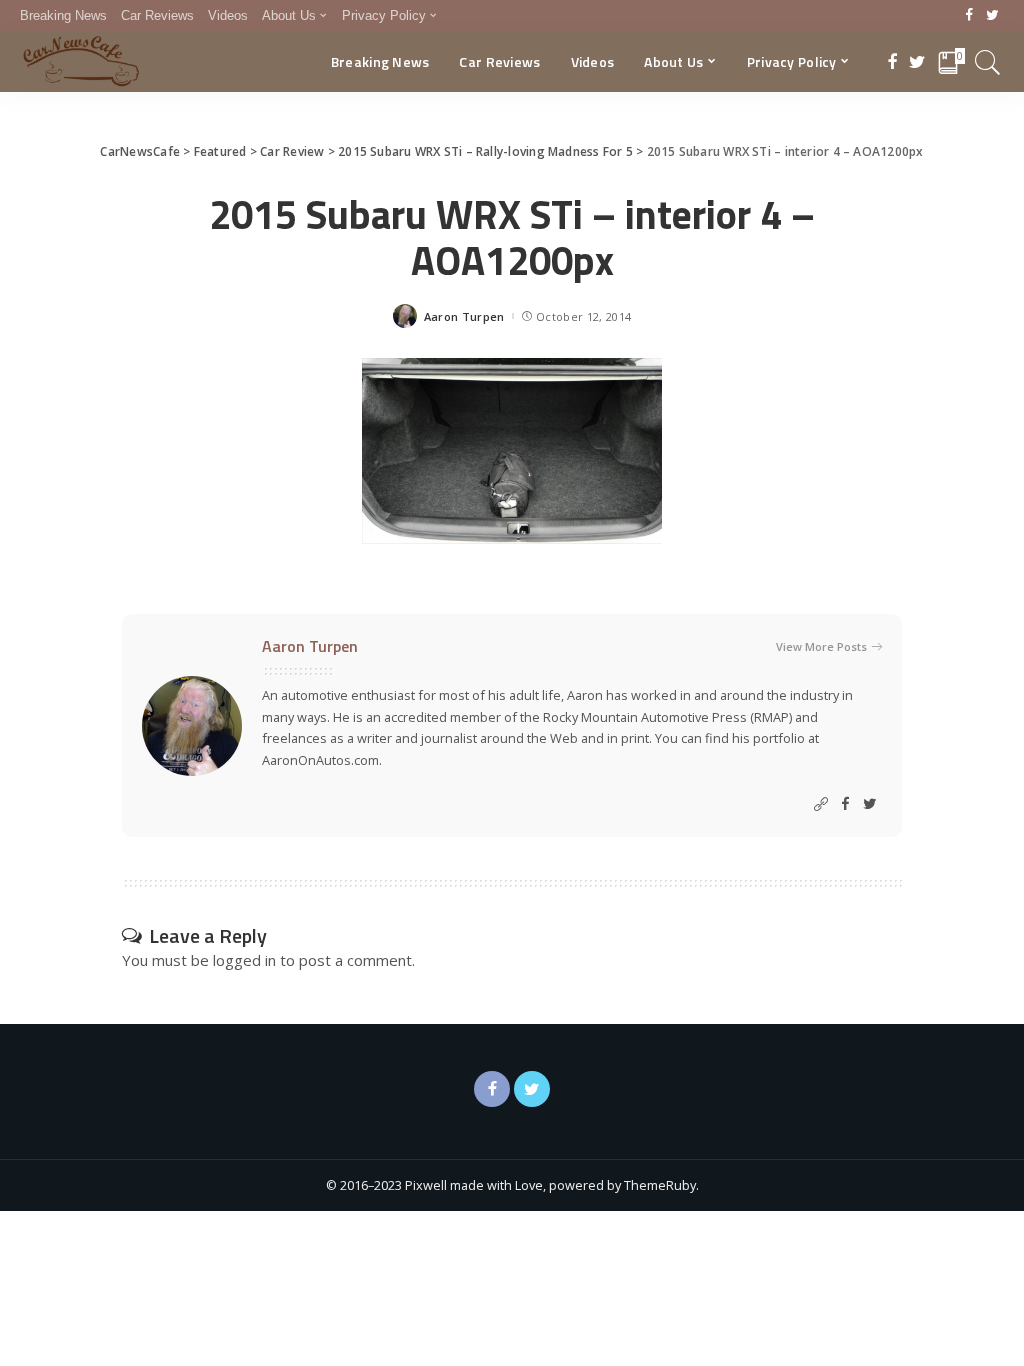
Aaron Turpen (464, 316)
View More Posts (821, 646)
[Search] (988, 62)
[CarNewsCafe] (81, 62)
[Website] (821, 804)
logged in (244, 960)
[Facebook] (969, 16)
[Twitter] (992, 16)
